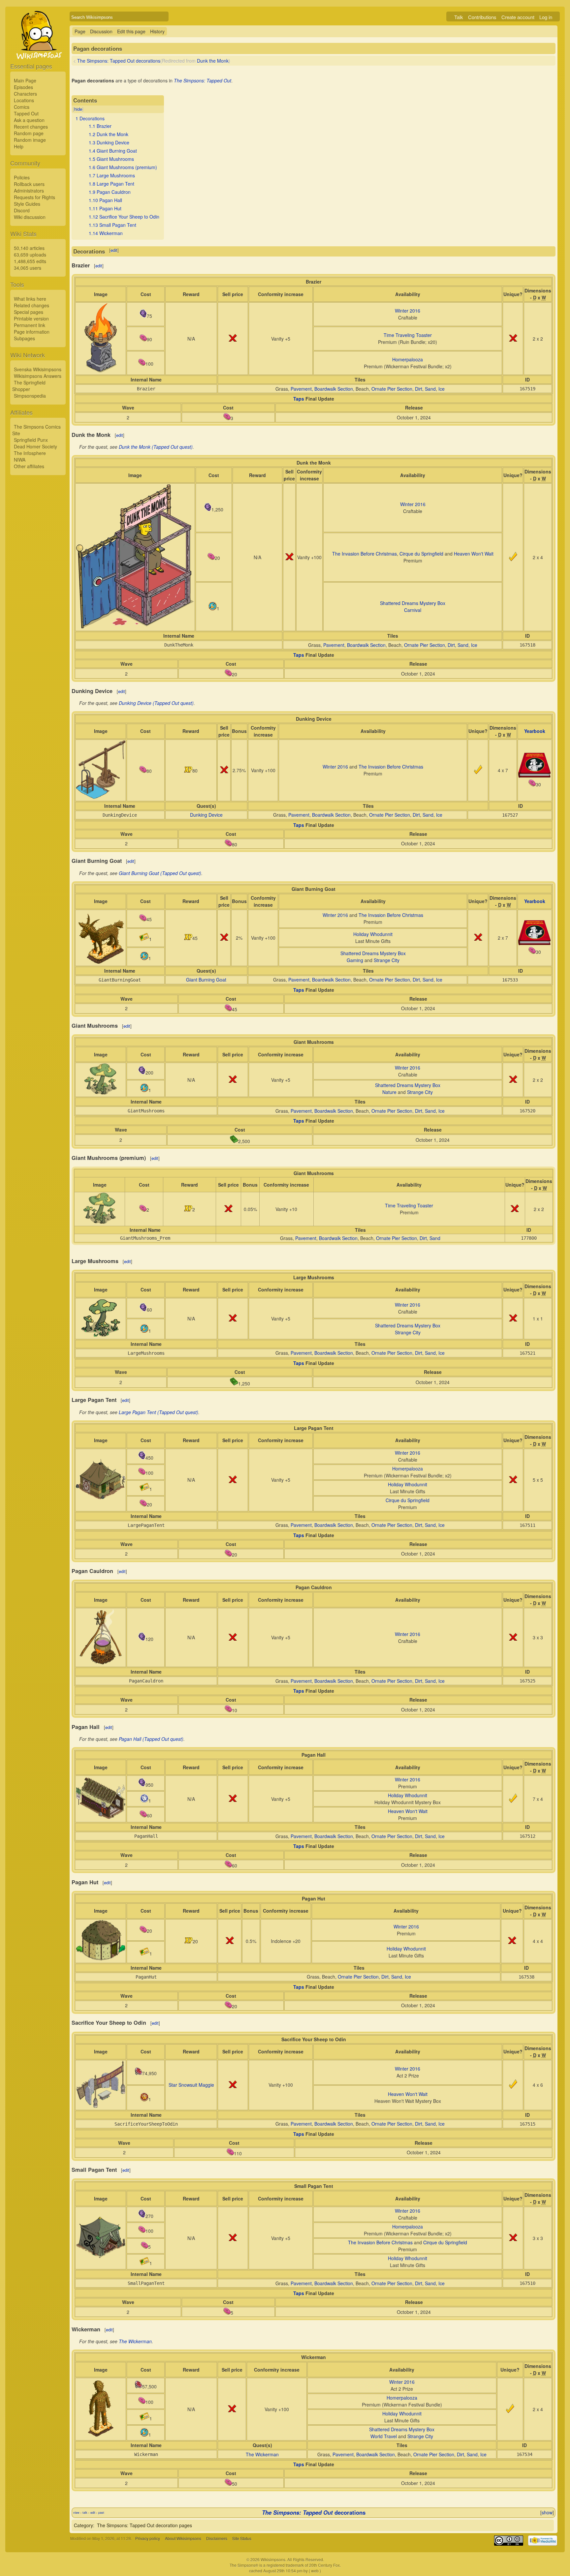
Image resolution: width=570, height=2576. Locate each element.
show (547, 2512)
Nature (389, 1092)
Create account (518, 17)
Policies (22, 177)
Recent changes (31, 127)
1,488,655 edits (30, 261)
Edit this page (131, 31)
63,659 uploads (30, 255)
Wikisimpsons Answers (38, 376)
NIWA (20, 460)
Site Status (242, 2538)
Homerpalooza (408, 359)
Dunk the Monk (213, 61)
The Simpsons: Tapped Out (203, 80)
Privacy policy (148, 2538)
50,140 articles (29, 248)
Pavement (301, 389)
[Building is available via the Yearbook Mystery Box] (535, 776)
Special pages (29, 312)
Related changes (32, 305)
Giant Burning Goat (206, 980)
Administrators (29, 191)
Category (83, 2525)
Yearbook (535, 731)
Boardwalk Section (334, 389)
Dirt (419, 389)
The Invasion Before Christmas (364, 554)
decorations (314, 2512)
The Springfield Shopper (29, 386)
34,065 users (28, 268)
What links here (30, 299)
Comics (22, 107)
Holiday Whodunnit (373, 934)
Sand (430, 389)
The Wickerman (135, 2341)
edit (114, 250)
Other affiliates (29, 466)
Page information (32, 332)
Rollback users (29, 184)
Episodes (23, 87)
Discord (22, 210)
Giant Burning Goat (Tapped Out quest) (160, 873)
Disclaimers (217, 2538)
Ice (442, 389)
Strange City (387, 960)
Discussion (101, 31)
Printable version (31, 318)
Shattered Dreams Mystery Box (413, 603)
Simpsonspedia (30, 396)
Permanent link (30, 325)
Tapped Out (26, 113)
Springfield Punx (31, 440)
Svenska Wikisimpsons (38, 369)
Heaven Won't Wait (474, 554)
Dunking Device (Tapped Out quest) (156, 703)
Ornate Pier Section (392, 389)
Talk (459, 17)
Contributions (482, 17)
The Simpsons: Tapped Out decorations (119, 61)
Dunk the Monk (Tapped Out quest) (156, 447)
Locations (24, 100)
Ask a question (29, 120)
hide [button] (78, 109)
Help (19, 146)
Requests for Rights (34, 197)
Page (80, 31)
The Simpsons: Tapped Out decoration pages (144, 2525)
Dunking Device (206, 815)
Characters (25, 94)
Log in (546, 17)
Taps (299, 399)
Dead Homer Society (35, 446)
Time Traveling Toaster (408, 335)
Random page (29, 133)
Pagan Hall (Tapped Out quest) (151, 1739)
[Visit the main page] (38, 50)
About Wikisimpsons (183, 2538)
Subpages (24, 338)
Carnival (413, 610)
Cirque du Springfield (421, 554)
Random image (30, 140)
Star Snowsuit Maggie (191, 2085)
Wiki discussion (30, 217)
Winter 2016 (408, 311)
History (157, 31)
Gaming (355, 960)
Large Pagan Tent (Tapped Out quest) (158, 1412)
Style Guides (27, 204)
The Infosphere (30, 453)
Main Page (25, 80)
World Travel (384, 2436)
